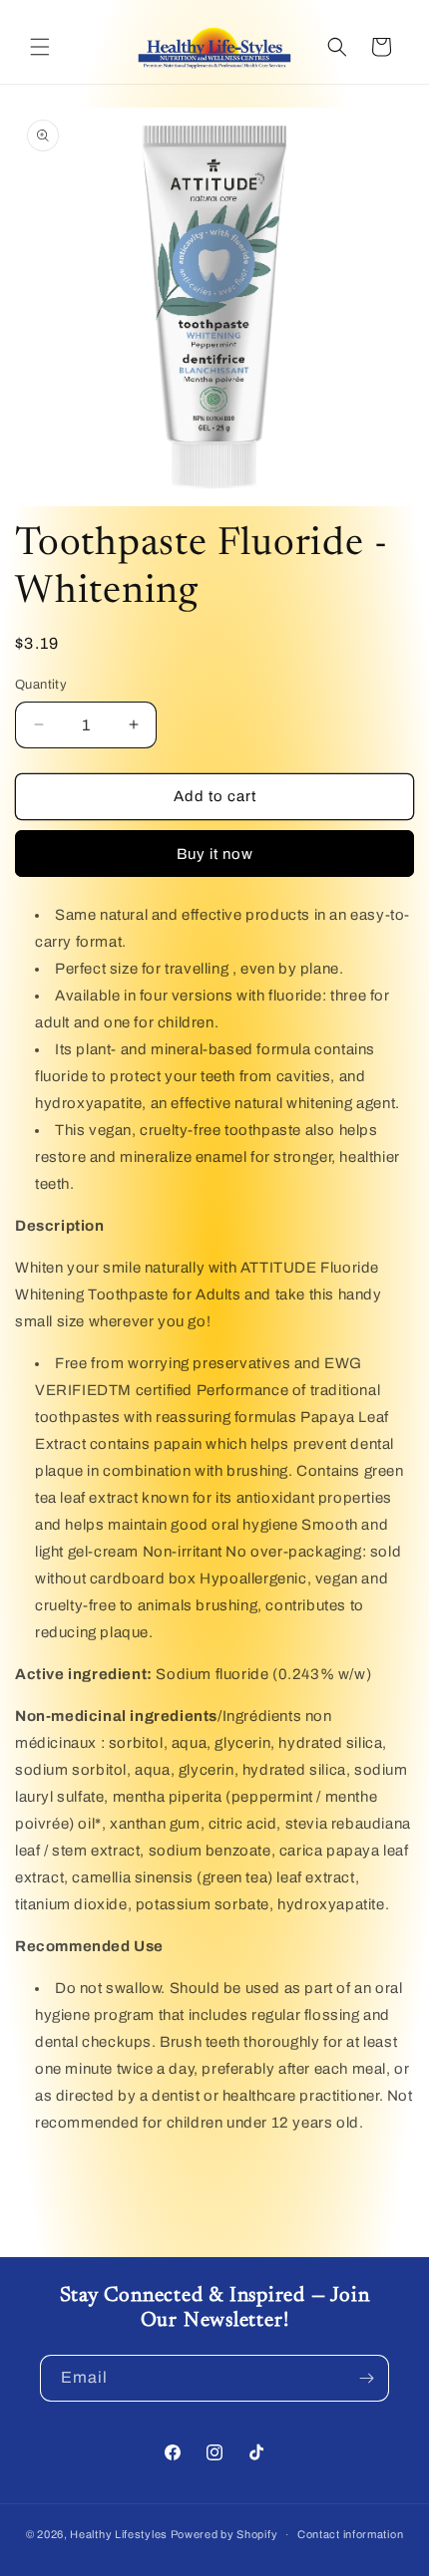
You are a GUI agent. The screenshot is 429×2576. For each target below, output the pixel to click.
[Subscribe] (366, 2378)
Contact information (350, 2534)
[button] (40, 47)
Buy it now (215, 854)
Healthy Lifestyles (119, 2534)
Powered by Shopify (224, 2534)
